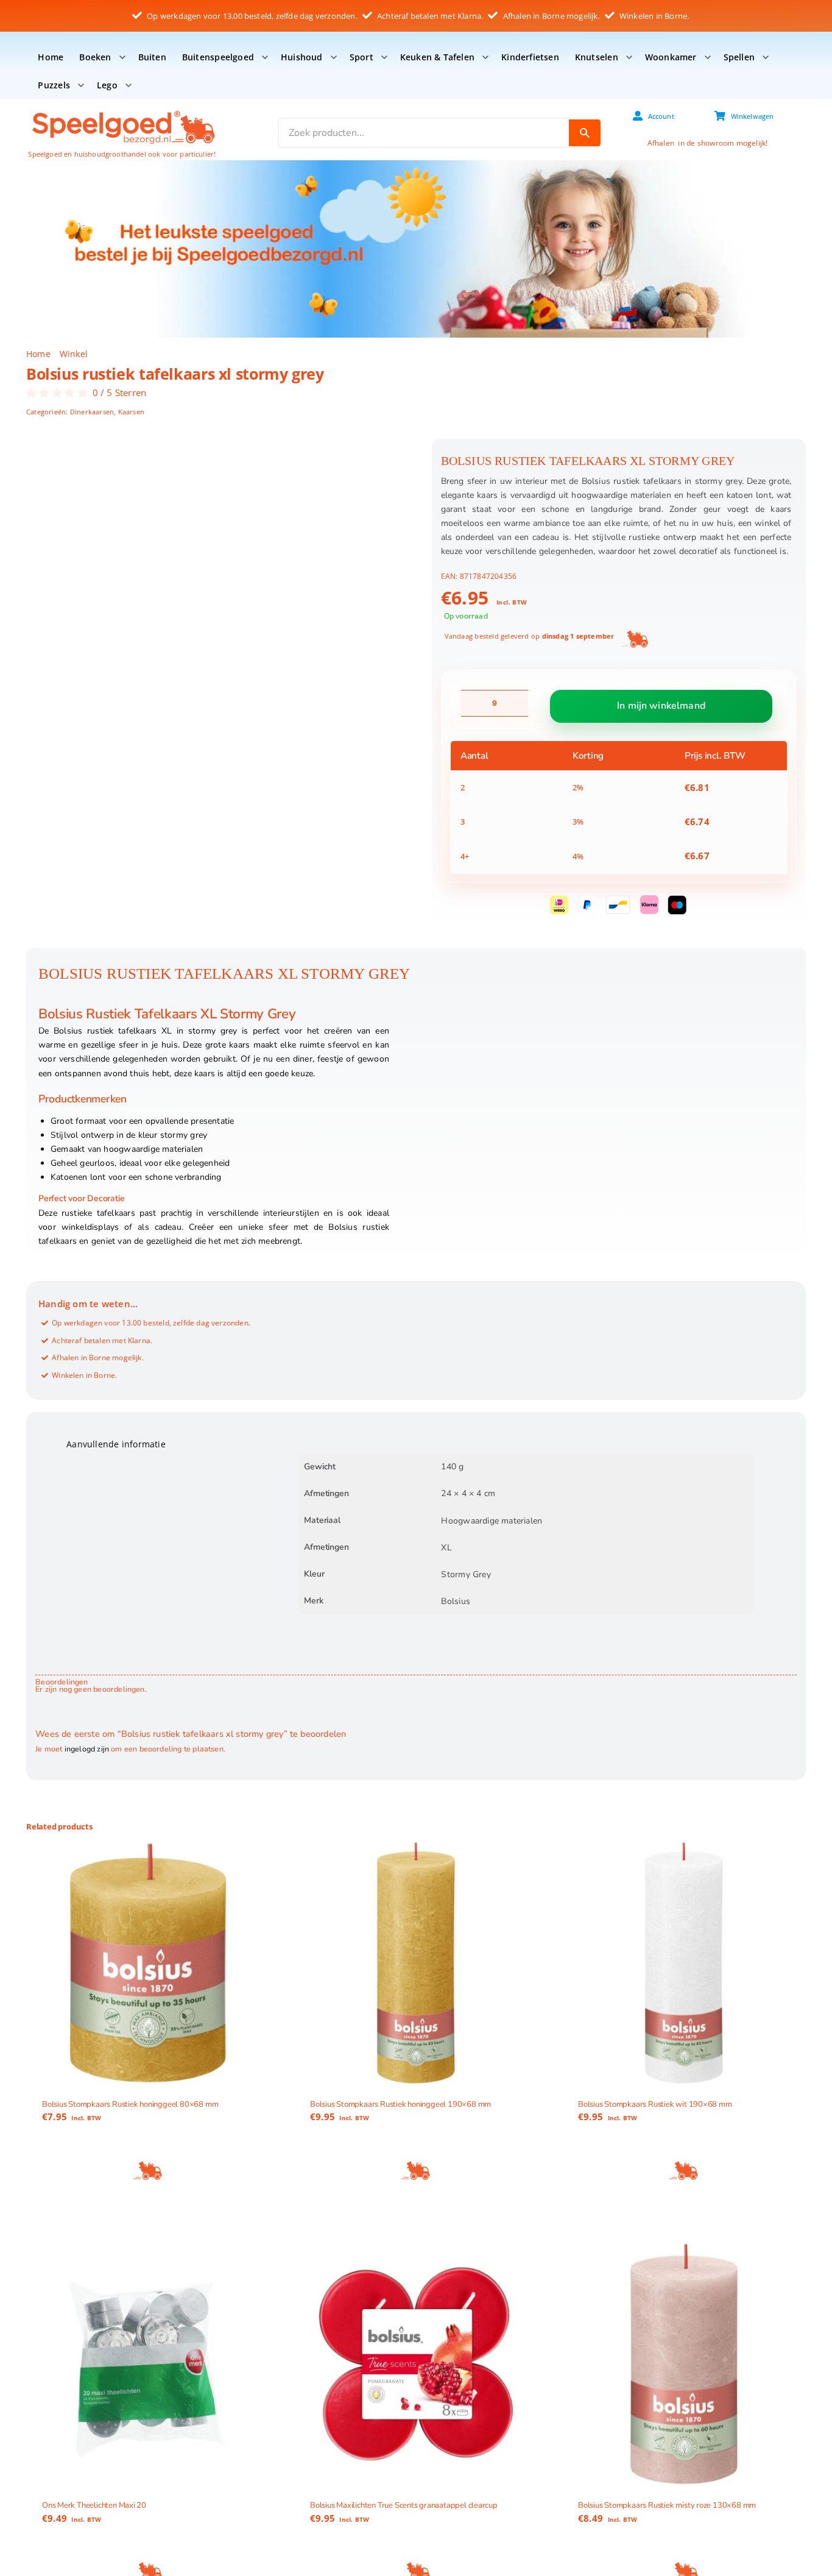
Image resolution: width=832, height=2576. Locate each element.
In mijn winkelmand (661, 706)
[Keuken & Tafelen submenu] (485, 57)
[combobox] (424, 133)
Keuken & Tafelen (437, 57)
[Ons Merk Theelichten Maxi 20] (148, 2364)
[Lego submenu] (129, 85)
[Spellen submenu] (766, 57)
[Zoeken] (585, 133)
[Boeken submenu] (122, 57)
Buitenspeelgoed (218, 57)
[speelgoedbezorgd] (123, 110)
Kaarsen (131, 412)
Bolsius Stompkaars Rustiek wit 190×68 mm (655, 2104)
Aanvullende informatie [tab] (116, 1444)
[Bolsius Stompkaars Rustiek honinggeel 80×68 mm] (148, 1963)
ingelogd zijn (87, 1749)
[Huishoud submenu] (334, 57)
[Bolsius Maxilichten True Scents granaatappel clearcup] (416, 2364)
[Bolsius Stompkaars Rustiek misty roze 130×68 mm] (684, 2364)
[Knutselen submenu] (629, 57)
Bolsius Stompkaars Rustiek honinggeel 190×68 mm (400, 2104)
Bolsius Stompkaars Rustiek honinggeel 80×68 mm (130, 2104)
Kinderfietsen (530, 57)
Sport (361, 57)
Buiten (152, 57)
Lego (107, 85)
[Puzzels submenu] (81, 85)
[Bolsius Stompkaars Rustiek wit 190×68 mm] (684, 1963)
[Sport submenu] (384, 57)
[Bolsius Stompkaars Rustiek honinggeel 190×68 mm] (416, 1963)
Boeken (95, 57)
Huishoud (302, 57)
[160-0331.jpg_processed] (217, 573)
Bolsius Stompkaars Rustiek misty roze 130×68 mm (667, 2505)
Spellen (739, 57)
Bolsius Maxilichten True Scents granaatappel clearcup (404, 2505)
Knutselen (597, 57)
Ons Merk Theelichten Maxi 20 (94, 2505)
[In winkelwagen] (148, 2171)
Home (51, 57)
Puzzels (54, 85)
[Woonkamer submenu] (708, 57)
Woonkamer (671, 57)
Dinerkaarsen (92, 412)
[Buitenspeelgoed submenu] (265, 57)
